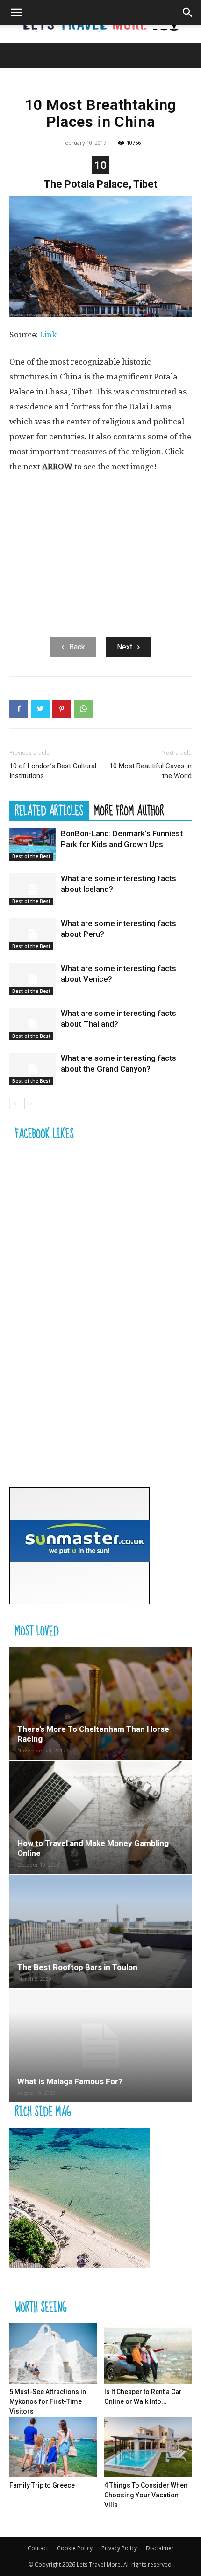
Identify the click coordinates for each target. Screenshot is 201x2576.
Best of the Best (31, 856)
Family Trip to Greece (42, 2485)
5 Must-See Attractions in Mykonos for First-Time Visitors (48, 2401)
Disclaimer (160, 2548)
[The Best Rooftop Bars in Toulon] (100, 1932)
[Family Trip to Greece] (53, 2447)
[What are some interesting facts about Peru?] (33, 934)
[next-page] (30, 1104)
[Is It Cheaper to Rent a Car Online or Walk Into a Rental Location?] (148, 2353)
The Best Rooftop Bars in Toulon (77, 1967)
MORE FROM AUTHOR (129, 810)
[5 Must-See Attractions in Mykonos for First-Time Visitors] (53, 2353)
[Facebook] (19, 709)
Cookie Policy (75, 2548)
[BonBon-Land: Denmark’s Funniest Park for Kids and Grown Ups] (33, 844)
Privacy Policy (119, 2548)
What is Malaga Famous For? (70, 2081)
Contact (38, 2548)
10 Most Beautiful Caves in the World (151, 771)
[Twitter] (40, 709)
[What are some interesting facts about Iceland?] (33, 889)
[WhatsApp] (83, 709)
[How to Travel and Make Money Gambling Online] (100, 1818)
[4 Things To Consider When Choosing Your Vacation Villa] (148, 2447)
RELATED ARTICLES (49, 810)
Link (48, 335)
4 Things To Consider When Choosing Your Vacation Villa (146, 2495)
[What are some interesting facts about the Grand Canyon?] (33, 1069)
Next (125, 647)
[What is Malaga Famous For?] (100, 2046)
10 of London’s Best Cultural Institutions (53, 771)
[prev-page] (15, 1104)
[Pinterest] (62, 709)
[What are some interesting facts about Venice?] (33, 979)
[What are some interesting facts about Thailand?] (33, 1024)
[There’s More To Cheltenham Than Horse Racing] (100, 1704)
